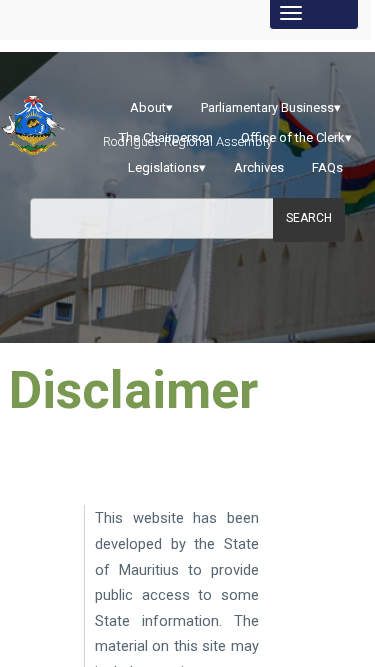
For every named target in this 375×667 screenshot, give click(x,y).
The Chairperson (166, 137)
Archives (259, 167)
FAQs (327, 167)
